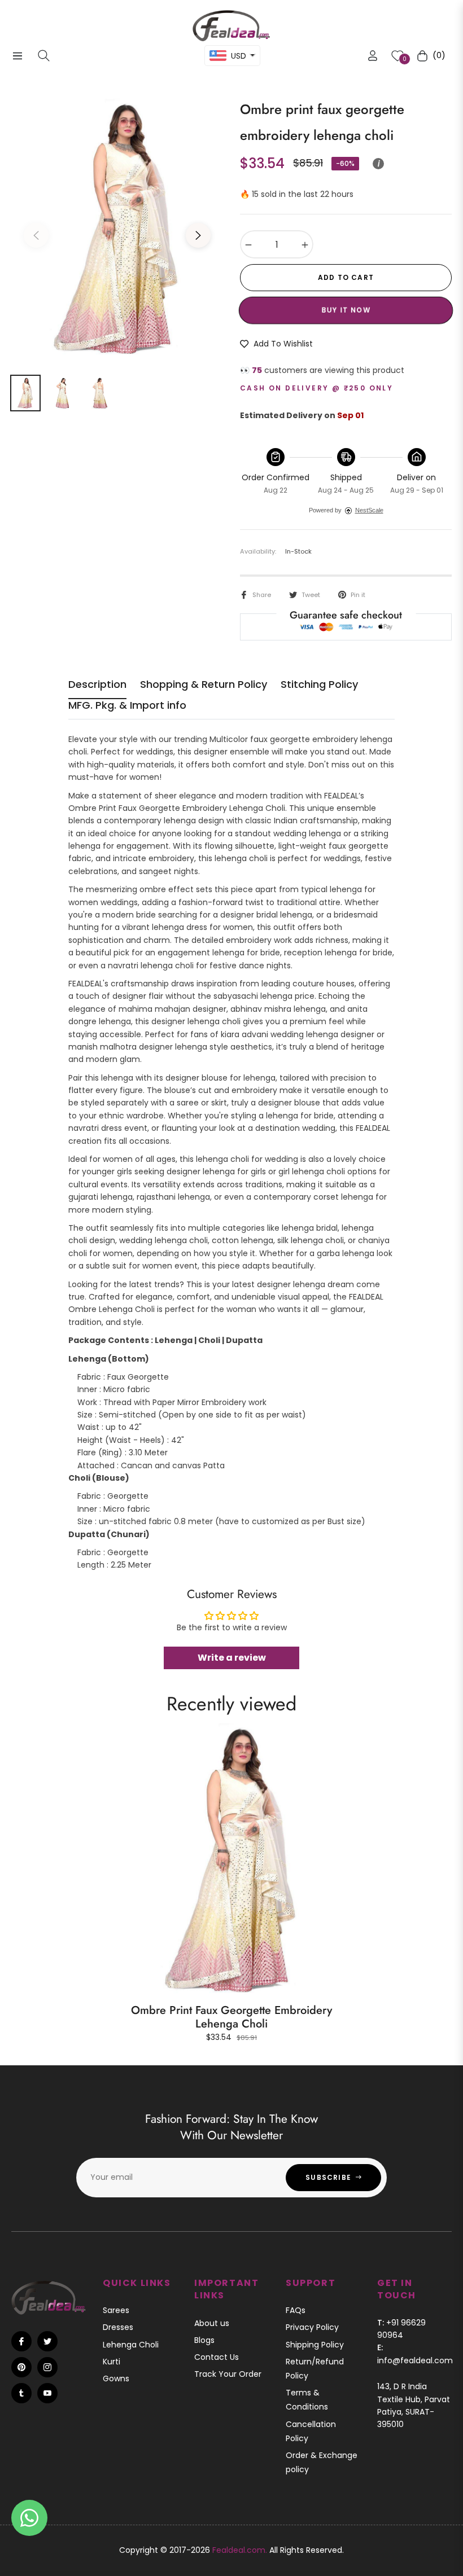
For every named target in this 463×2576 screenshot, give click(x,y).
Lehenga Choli (131, 2345)
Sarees (116, 2310)
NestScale (369, 510)
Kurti (112, 2362)
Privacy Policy (312, 2327)
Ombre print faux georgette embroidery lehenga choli (231, 2017)
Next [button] (198, 235)
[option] (117, 229)
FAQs (296, 2310)
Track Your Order (228, 2374)
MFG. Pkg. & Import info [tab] (127, 705)
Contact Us (217, 2357)
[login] (373, 56)
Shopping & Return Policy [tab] (204, 684)
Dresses (118, 2327)
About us (212, 2323)
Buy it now (346, 310)
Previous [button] (36, 235)
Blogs (204, 2340)
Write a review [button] (232, 1658)
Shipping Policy (315, 2345)
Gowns (116, 2378)
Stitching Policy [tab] (319, 684)
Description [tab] (97, 684)
